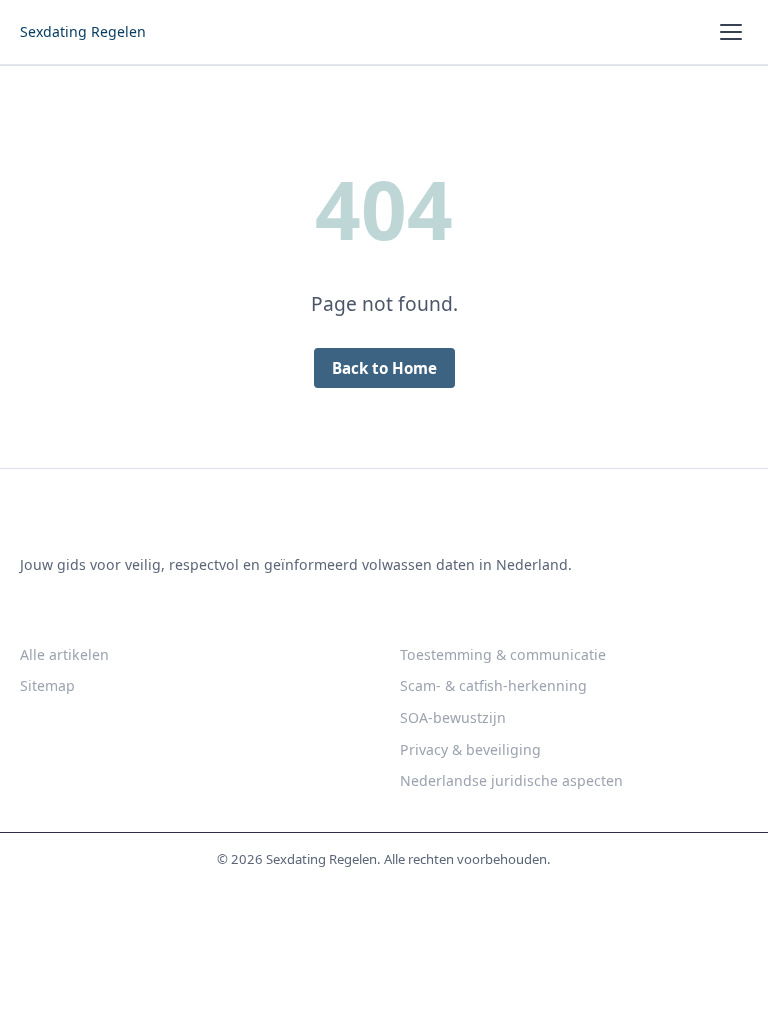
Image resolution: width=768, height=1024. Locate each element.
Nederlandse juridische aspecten (511, 780)
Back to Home (384, 368)
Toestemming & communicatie (503, 654)
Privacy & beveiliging (470, 749)
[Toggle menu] (731, 32)
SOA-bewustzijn (453, 717)
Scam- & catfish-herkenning (493, 685)
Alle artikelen (64, 654)
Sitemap (47, 685)
